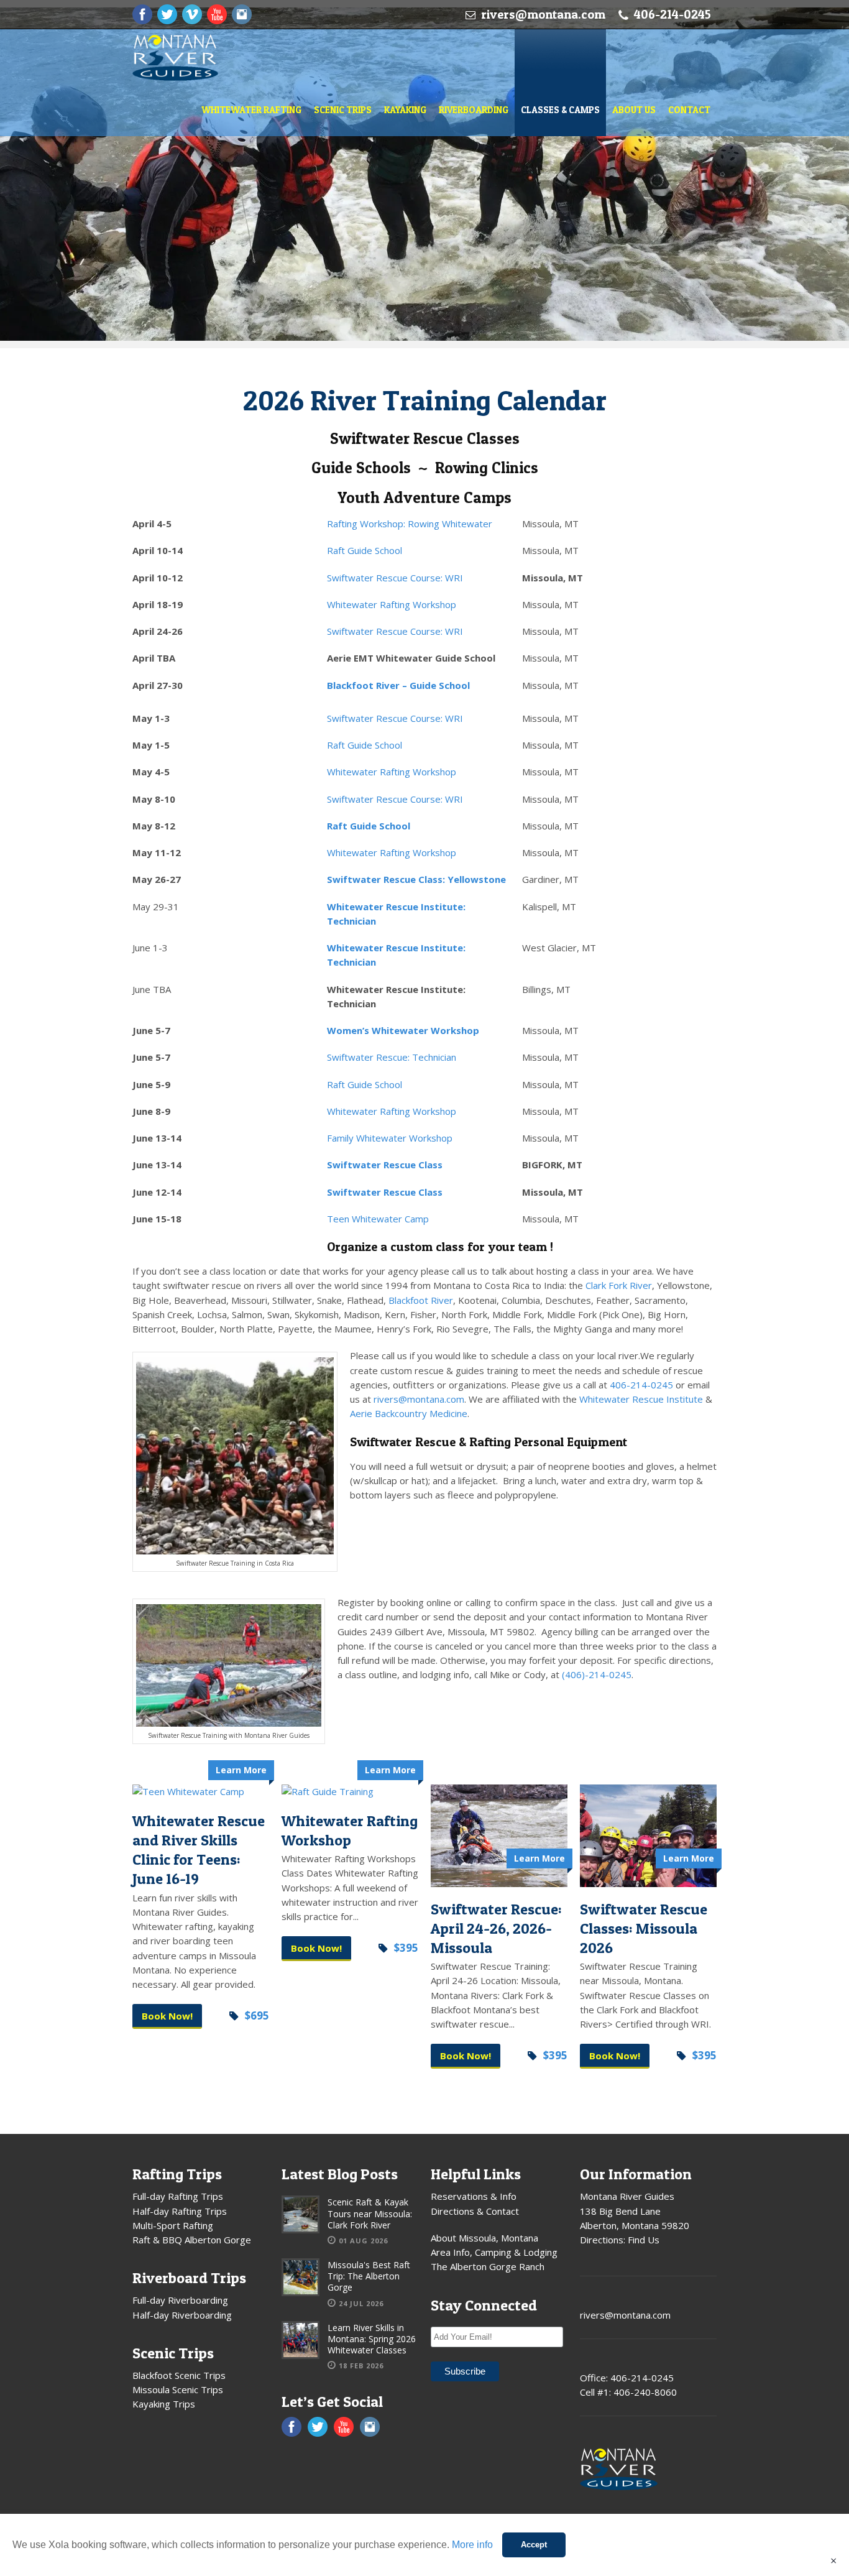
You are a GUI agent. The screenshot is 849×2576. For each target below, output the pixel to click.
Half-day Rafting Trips (180, 2211)
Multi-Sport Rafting (173, 2225)
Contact (689, 110)
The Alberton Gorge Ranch (488, 2266)
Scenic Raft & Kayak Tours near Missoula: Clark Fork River (370, 2213)
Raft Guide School (365, 550)
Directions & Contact (475, 2211)
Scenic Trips (343, 110)
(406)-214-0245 (597, 1674)
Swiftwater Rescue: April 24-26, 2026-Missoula (496, 1928)
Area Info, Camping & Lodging (494, 2252)
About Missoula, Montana (484, 2238)
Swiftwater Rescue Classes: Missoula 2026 (644, 1928)
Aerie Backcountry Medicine (409, 1413)
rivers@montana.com (543, 14)
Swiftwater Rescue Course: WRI (395, 578)
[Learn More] (201, 1792)
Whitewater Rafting (251, 110)
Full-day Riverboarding (180, 2300)
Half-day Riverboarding (182, 2315)
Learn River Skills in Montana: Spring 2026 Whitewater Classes (372, 2339)
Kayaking (405, 110)
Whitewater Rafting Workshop (392, 604)
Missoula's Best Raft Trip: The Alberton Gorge (369, 2276)
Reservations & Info (474, 2196)
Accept (534, 2545)
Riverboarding (474, 110)
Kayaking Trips (164, 2404)
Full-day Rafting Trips (178, 2196)
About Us (634, 110)
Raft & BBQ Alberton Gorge (192, 2240)
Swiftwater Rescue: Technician (392, 1057)
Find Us (644, 2240)
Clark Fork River (619, 1285)
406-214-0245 (641, 1385)
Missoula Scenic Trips (178, 2389)
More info (472, 2545)
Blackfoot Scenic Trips (179, 2375)
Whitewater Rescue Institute (641, 1399)
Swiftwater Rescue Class (385, 1165)
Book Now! (167, 2016)
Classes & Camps (560, 110)
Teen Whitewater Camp (378, 1219)
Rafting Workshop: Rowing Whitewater (410, 524)
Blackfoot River (421, 1300)
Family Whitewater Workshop (390, 1138)
